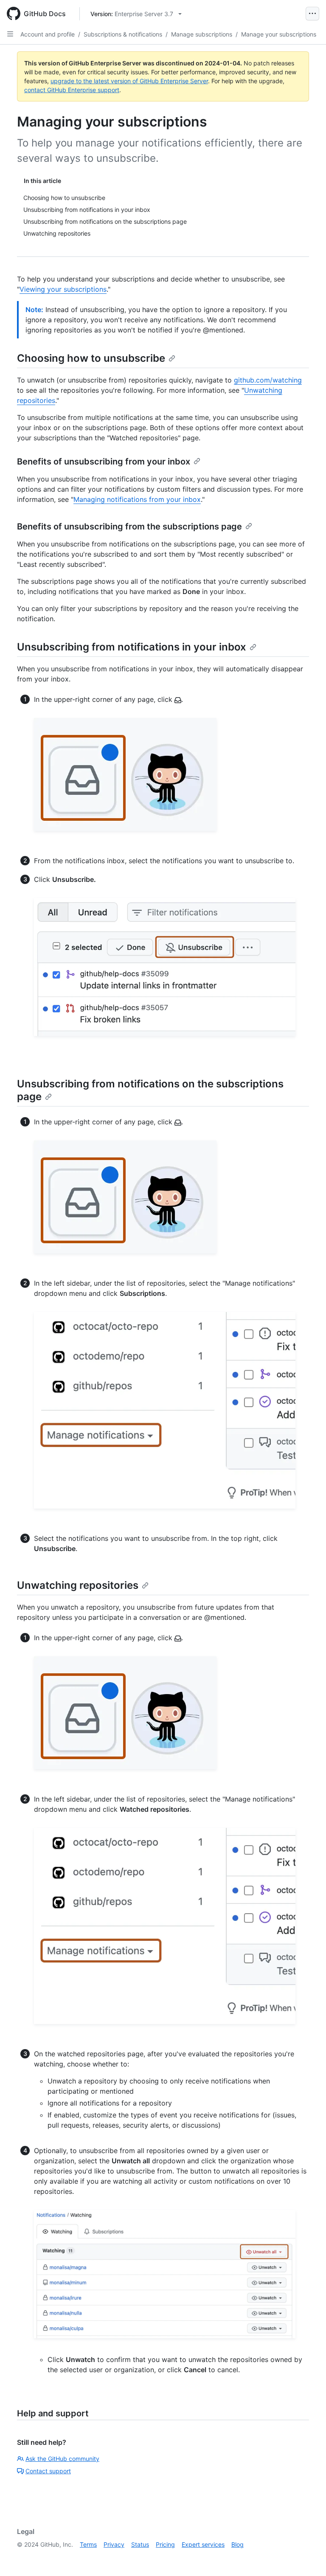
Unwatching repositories (78, 1585)
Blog (237, 2544)
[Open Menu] (312, 14)
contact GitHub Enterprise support (72, 90)
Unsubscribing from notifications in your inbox (132, 647)
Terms (88, 2544)
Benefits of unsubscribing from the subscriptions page (129, 526)
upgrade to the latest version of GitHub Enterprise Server (129, 81)
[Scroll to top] (307, 2557)
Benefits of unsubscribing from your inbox (104, 462)
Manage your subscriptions (279, 34)
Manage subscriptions (202, 34)
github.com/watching (268, 380)
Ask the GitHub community (62, 2459)
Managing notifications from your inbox (137, 499)
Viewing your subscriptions (63, 289)
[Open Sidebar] (10, 34)
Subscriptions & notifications (123, 34)
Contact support (48, 2471)
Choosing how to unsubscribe (91, 358)
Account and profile (48, 34)
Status (140, 2544)
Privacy (114, 2544)
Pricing (165, 2544)
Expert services (203, 2544)
